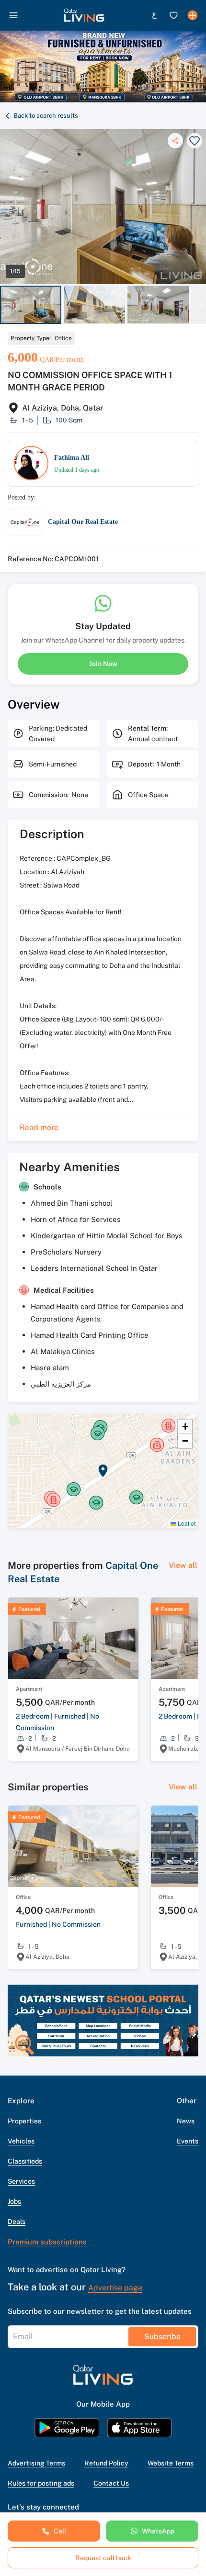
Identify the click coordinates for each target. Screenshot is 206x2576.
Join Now (103, 664)
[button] (84, 15)
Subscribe (162, 2337)
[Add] (193, 15)
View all (183, 1565)
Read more (39, 1127)
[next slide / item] (202, 305)
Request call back (103, 2558)
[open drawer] (13, 15)
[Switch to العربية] (154, 15)
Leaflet (186, 1523)
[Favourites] (173, 15)
